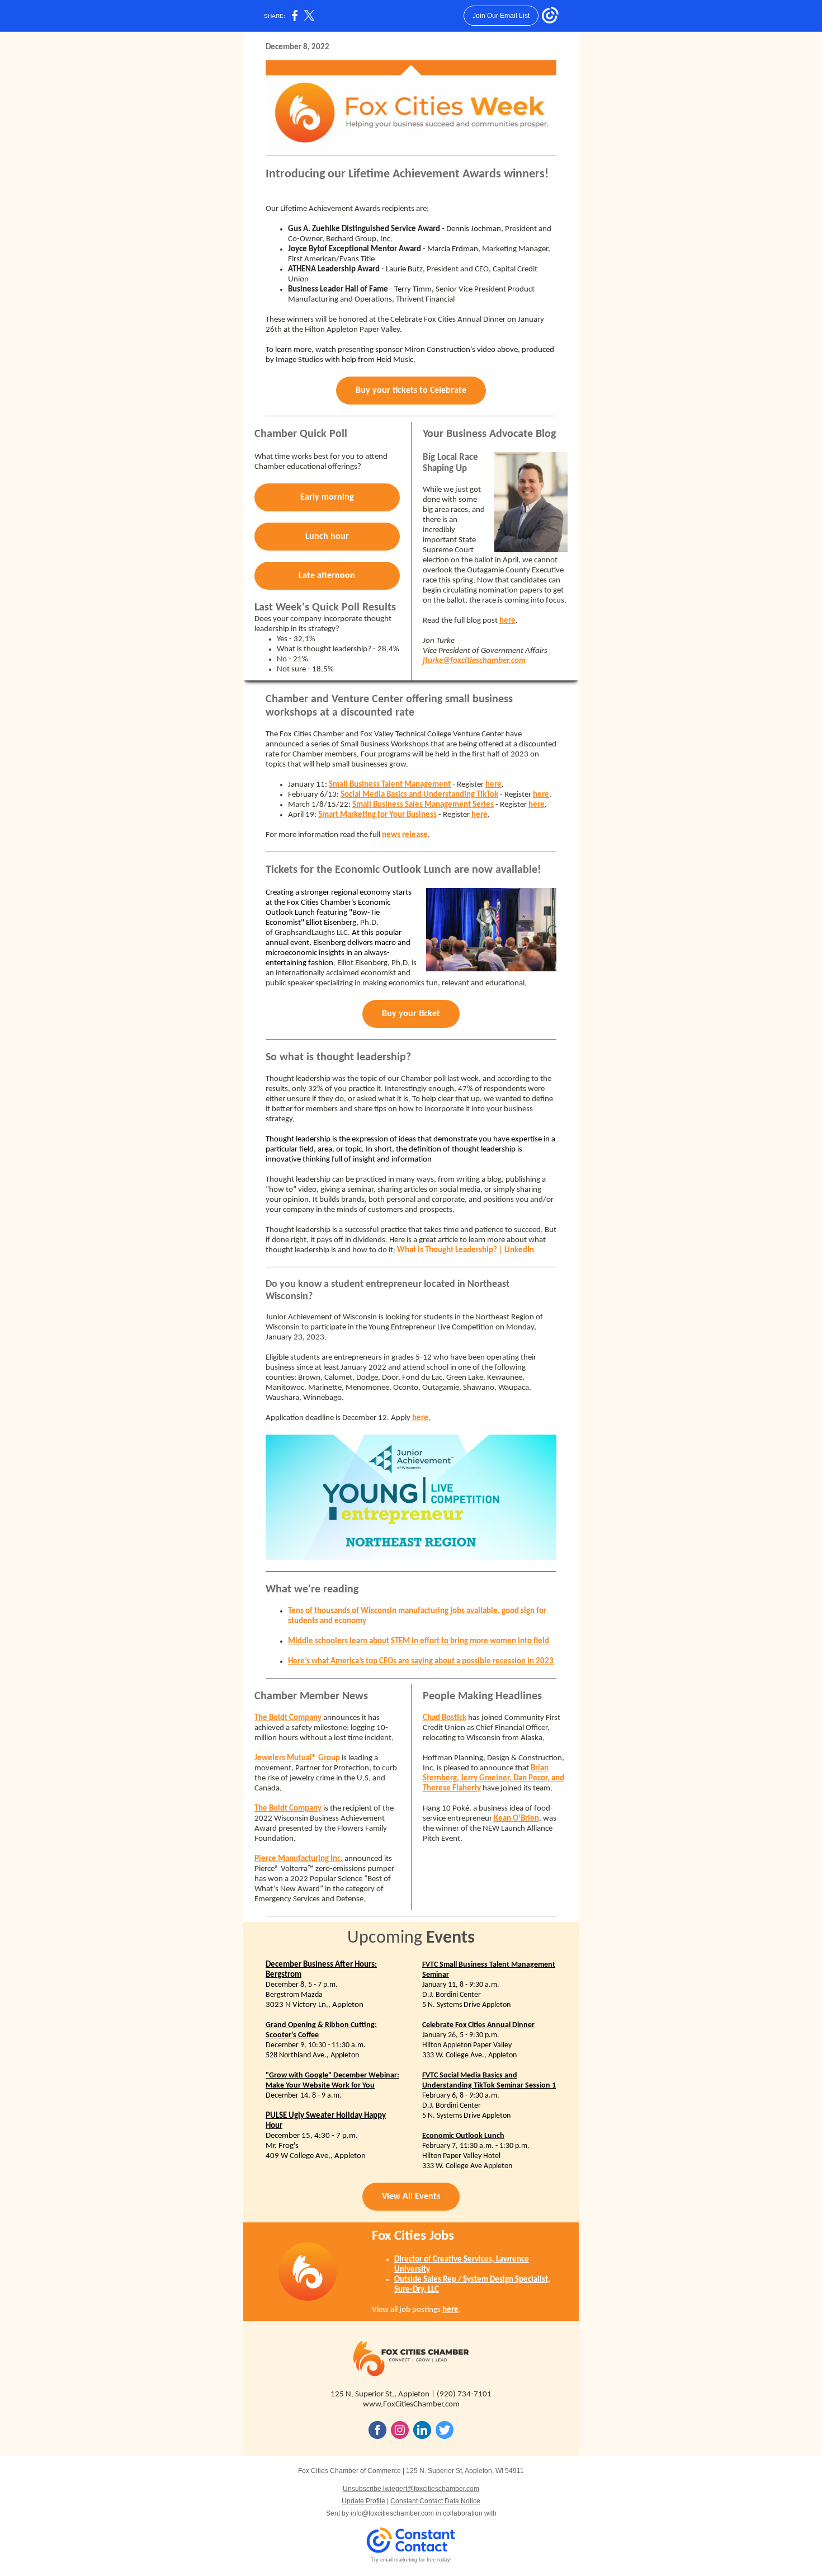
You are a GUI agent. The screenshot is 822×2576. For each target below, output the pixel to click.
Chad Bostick (445, 1718)
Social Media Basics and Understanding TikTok (419, 795)
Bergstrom (284, 1975)
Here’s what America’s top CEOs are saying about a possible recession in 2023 (421, 1661)
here (507, 621)
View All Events (411, 2197)
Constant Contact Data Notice (435, 2501)
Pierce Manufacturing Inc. (299, 1859)
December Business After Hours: (321, 1965)
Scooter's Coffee (292, 2035)
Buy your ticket (411, 1014)
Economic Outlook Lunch (463, 2136)
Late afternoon (327, 576)
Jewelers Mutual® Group (297, 1758)
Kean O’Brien (516, 1819)
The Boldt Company (288, 1718)
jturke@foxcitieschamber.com (474, 661)
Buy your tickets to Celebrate (411, 391)
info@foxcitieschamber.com (392, 2513)
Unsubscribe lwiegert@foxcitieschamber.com (411, 2489)
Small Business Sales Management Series (423, 805)
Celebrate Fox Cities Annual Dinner (478, 2025)
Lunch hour (327, 537)
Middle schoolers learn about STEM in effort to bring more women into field (419, 1641)
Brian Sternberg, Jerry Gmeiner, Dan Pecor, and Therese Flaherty (493, 1778)
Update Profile (363, 2501)
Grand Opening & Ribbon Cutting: (321, 2025)
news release (405, 835)
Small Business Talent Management (390, 785)
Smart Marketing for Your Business (377, 815)
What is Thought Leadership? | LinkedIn (466, 1250)
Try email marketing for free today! (411, 2560)
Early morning (327, 497)
